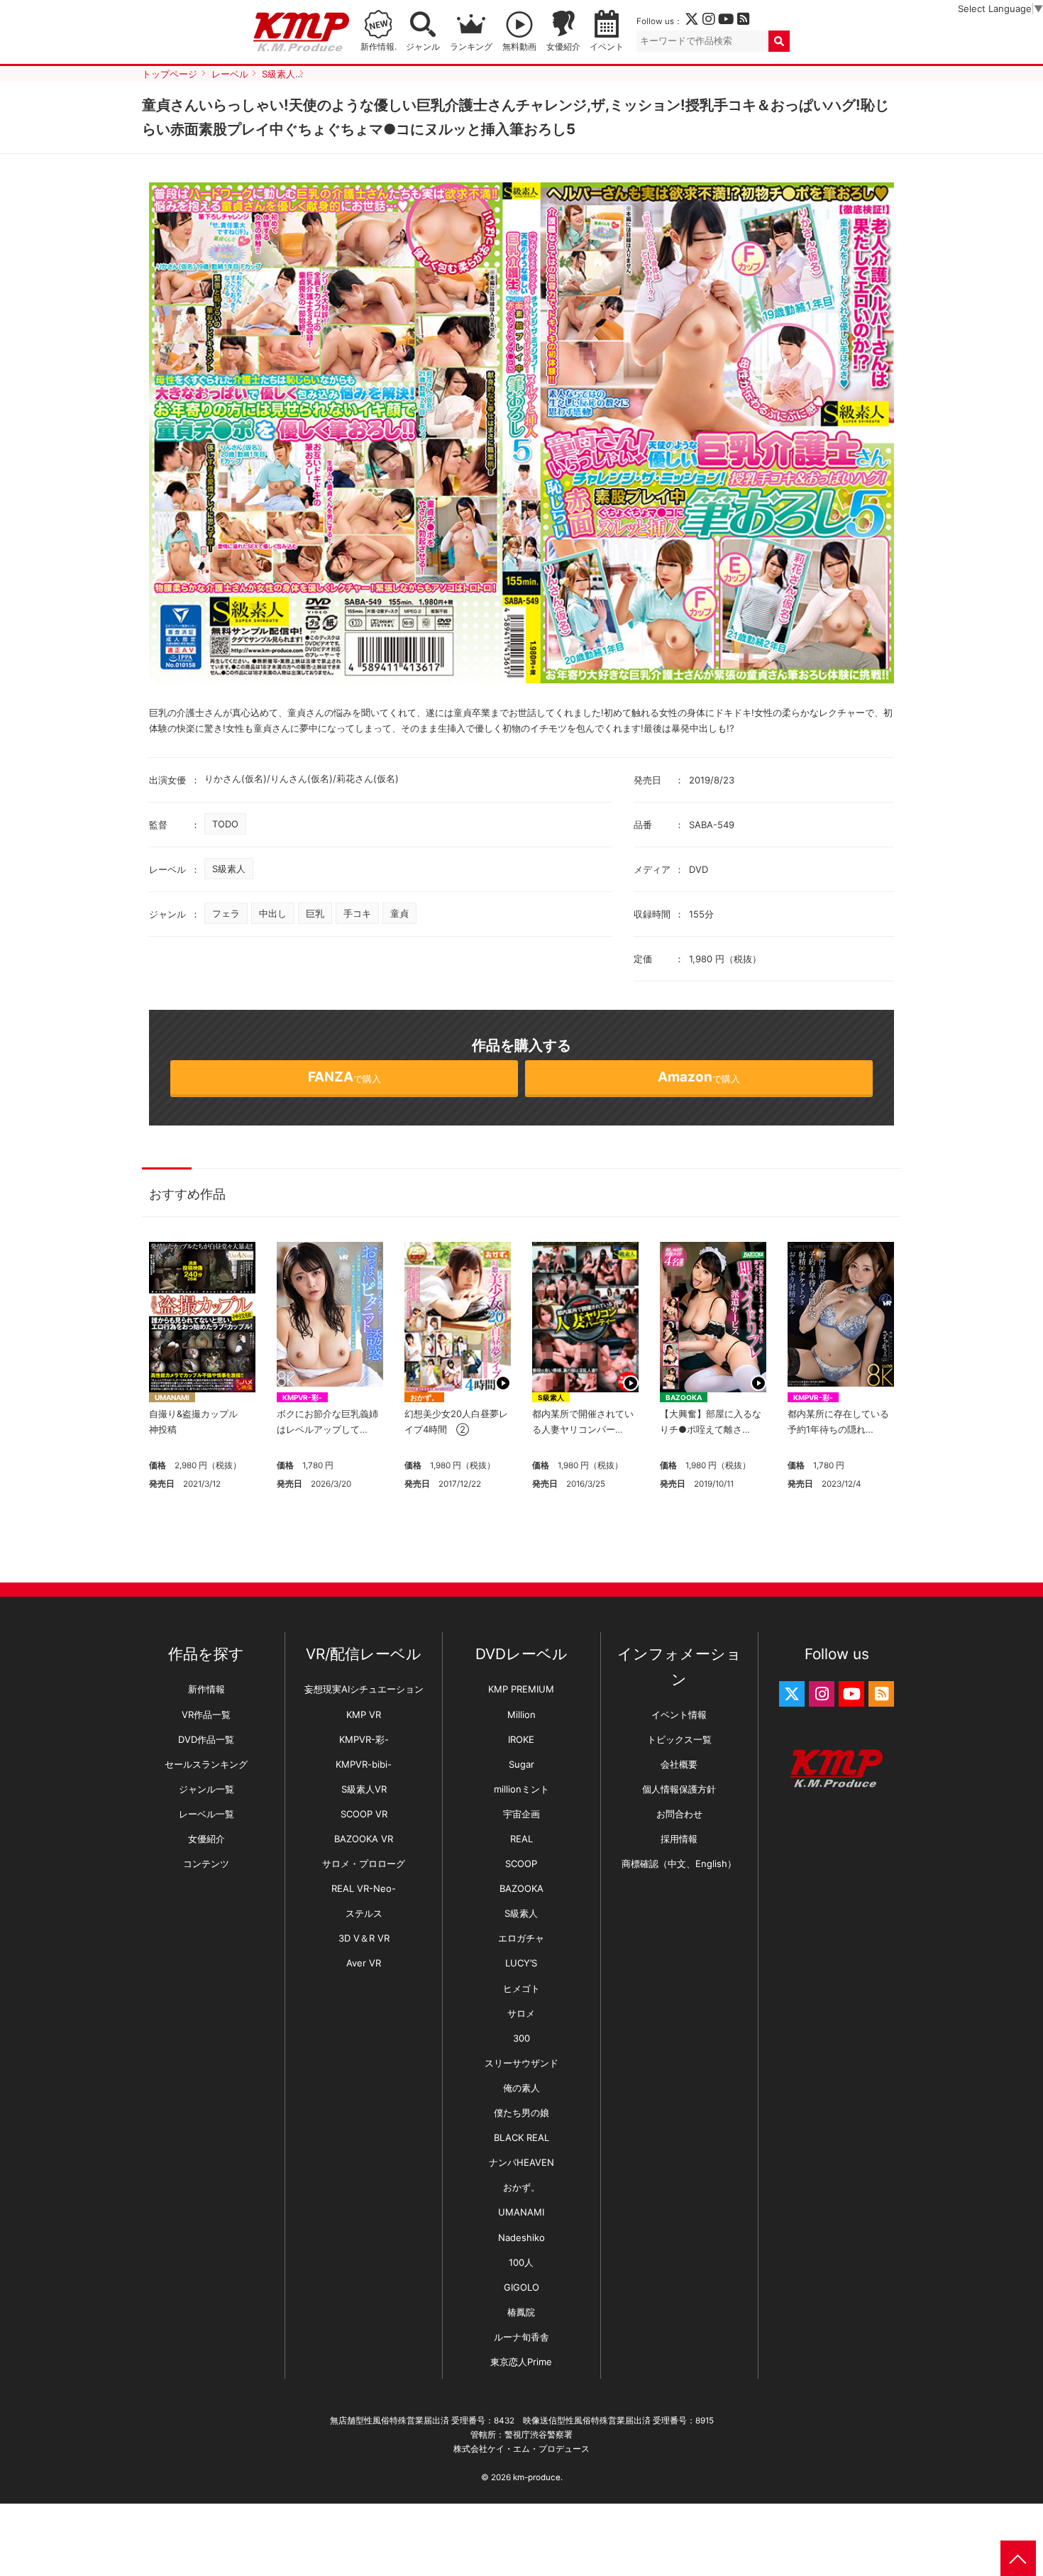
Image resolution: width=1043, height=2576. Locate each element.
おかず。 (424, 1397)
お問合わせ (679, 1814)
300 (521, 2038)
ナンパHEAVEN (521, 2162)
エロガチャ (521, 1938)
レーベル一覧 (206, 1814)
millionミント (521, 1789)
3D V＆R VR (364, 1938)
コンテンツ (206, 1864)
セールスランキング (206, 1764)
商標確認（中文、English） (679, 1864)
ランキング (471, 47)
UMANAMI (172, 1397)
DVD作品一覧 (206, 1739)
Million (521, 1714)
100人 (521, 2262)
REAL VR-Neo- (364, 1888)
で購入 (344, 1077)
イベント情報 (679, 1714)
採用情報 (679, 1839)
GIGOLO (521, 2287)
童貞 (399, 913)
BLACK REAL (521, 2137)
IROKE (521, 1739)
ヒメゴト (521, 1988)
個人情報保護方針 (679, 1789)
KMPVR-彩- (302, 1397)
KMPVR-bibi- (364, 1764)
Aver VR (364, 1963)
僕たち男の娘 (521, 2113)
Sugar (521, 1764)
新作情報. (379, 47)
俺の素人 (521, 2088)
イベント (607, 47)
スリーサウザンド (521, 2063)
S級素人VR (364, 1789)
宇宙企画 (521, 1814)
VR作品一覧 (206, 1714)
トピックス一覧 (679, 1739)
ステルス (364, 1913)
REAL (521, 1839)
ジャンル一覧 (206, 1789)
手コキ (357, 913)
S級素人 (229, 869)
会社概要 (679, 1764)
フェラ (226, 913)
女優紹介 (563, 47)
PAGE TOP (1018, 2558)
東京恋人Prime (521, 2362)
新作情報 (206, 1689)
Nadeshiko (521, 2238)
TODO (225, 824)
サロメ (521, 2013)
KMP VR (364, 1714)
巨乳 (315, 913)
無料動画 (519, 47)
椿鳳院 (521, 2312)
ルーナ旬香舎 (521, 2337)
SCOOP (521, 1864)
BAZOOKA (684, 1397)
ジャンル (423, 47)
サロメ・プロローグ (364, 1864)
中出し (273, 913)
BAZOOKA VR (364, 1839)
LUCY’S (521, 1963)
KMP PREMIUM (521, 1689)
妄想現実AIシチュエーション (364, 1689)
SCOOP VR (364, 1814)
